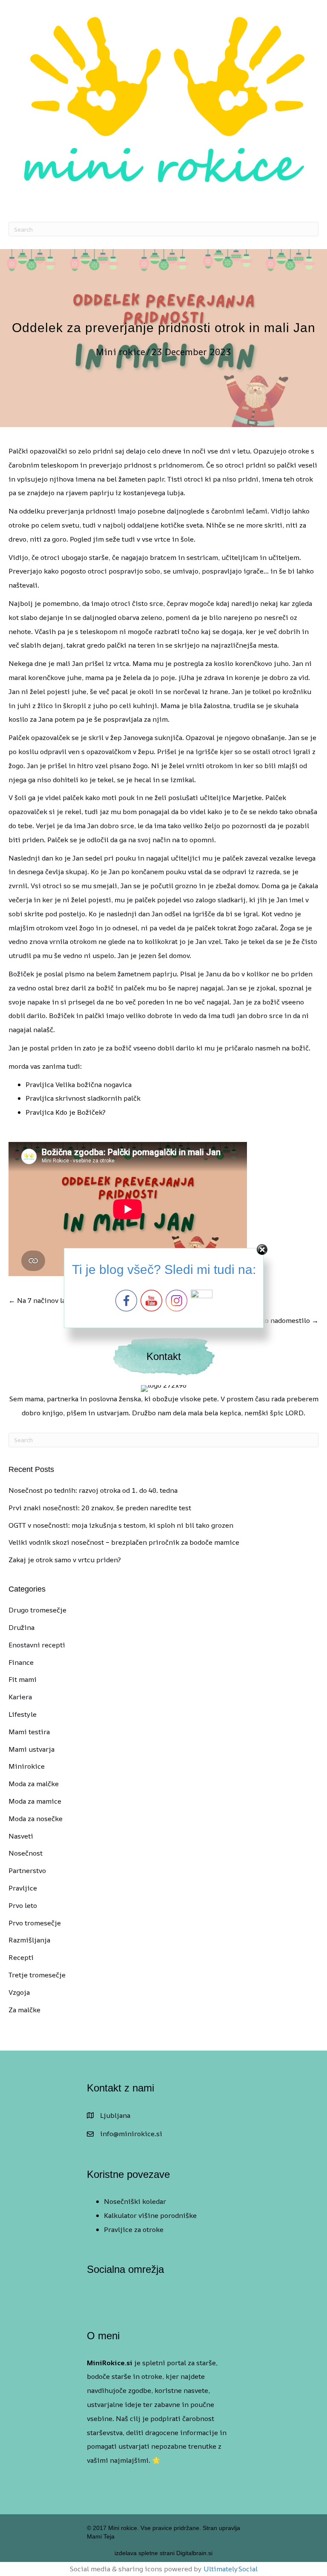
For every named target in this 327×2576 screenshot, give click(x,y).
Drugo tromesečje (37, 1610)
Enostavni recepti (37, 1645)
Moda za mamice (35, 1801)
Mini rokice (120, 352)
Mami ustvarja (32, 1749)
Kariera (20, 1697)
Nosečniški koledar (135, 2201)
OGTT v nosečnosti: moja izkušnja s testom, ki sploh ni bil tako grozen (121, 1525)
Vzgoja (19, 1992)
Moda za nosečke (36, 1819)
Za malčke (24, 2010)
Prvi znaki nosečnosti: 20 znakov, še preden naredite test (100, 1508)
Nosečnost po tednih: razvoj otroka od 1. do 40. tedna (93, 1490)
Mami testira (29, 1732)
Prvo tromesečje (35, 1923)
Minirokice (27, 1766)
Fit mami (23, 1679)
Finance (21, 1662)
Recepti (21, 1957)
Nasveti (21, 1836)
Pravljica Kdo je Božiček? (66, 1112)
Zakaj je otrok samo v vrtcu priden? (65, 1560)
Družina (22, 1627)
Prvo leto (23, 1905)
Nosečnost (26, 1853)
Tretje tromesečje (37, 1975)
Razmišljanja (29, 1940)
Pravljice (23, 1888)
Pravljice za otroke (134, 2229)
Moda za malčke (34, 1784)
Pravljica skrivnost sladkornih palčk (83, 1098)
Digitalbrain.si (194, 2553)
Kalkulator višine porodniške (150, 2215)
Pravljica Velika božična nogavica (79, 1084)
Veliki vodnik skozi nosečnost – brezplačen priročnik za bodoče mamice (124, 1542)
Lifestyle (23, 1714)
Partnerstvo (27, 1870)
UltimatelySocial (231, 2569)
